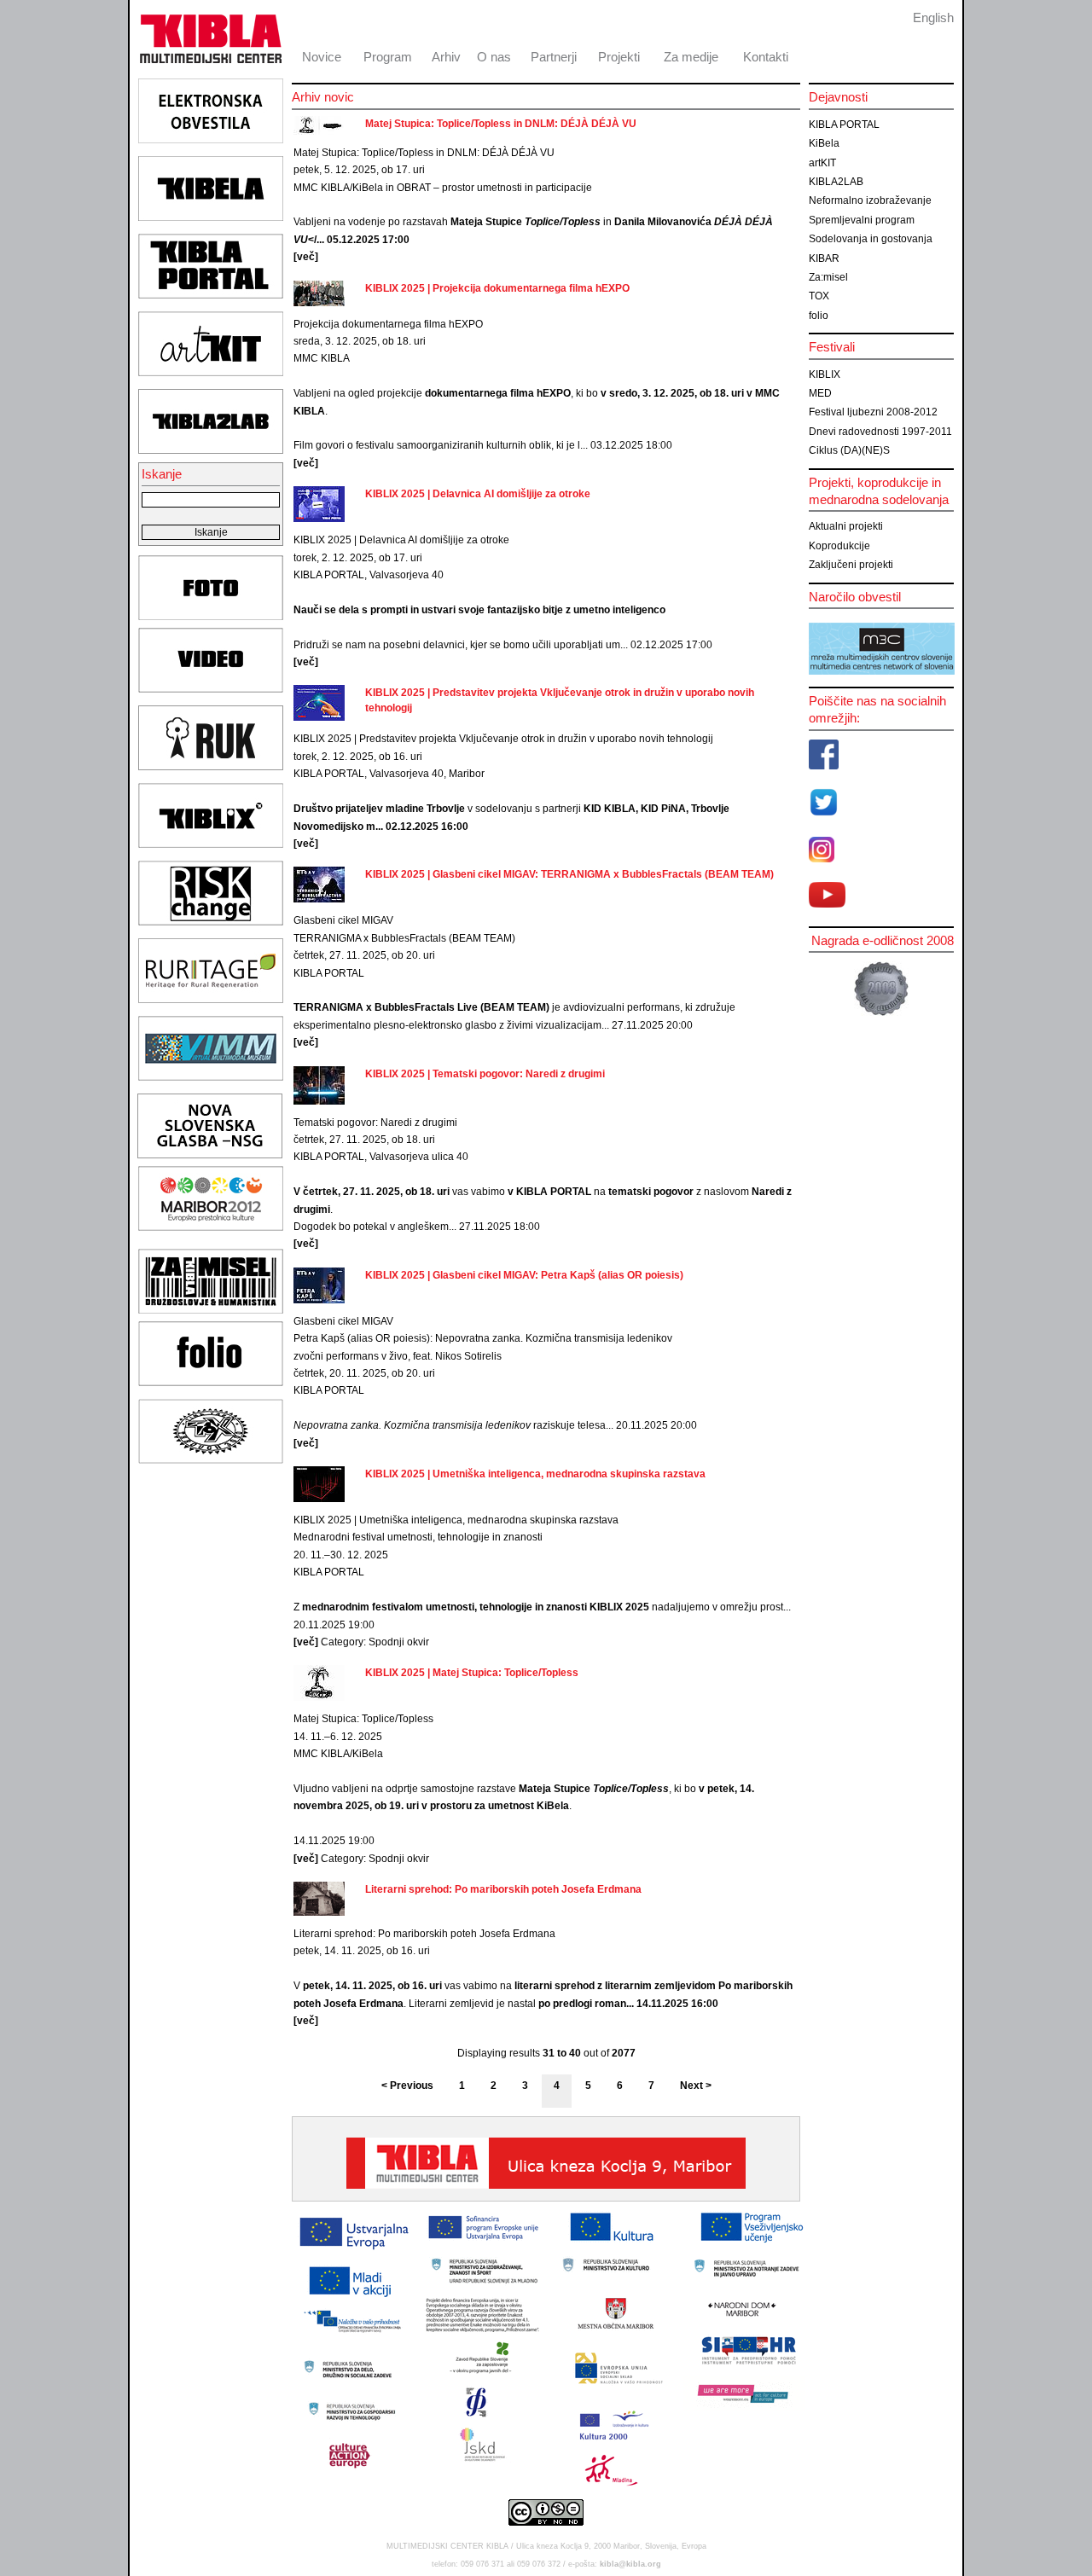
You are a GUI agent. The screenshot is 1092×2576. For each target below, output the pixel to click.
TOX (819, 296)
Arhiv (446, 57)
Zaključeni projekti (851, 565)
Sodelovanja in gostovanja (871, 239)
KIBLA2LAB (836, 182)
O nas (494, 57)
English (933, 17)
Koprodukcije (839, 546)
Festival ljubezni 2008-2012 (873, 412)
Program (388, 57)
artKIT (822, 163)
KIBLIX (825, 374)
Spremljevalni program (862, 220)
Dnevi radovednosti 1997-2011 (880, 432)
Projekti (619, 57)
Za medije (691, 57)
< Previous (407, 2086)
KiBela (824, 143)
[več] (306, 257)
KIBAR (824, 258)
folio (819, 316)
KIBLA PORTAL (844, 125)
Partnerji (554, 57)
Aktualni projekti (846, 526)
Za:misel (828, 277)
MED (820, 393)
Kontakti (766, 57)
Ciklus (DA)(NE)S (849, 450)
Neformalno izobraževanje (870, 200)
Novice (322, 57)
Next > (696, 2086)
